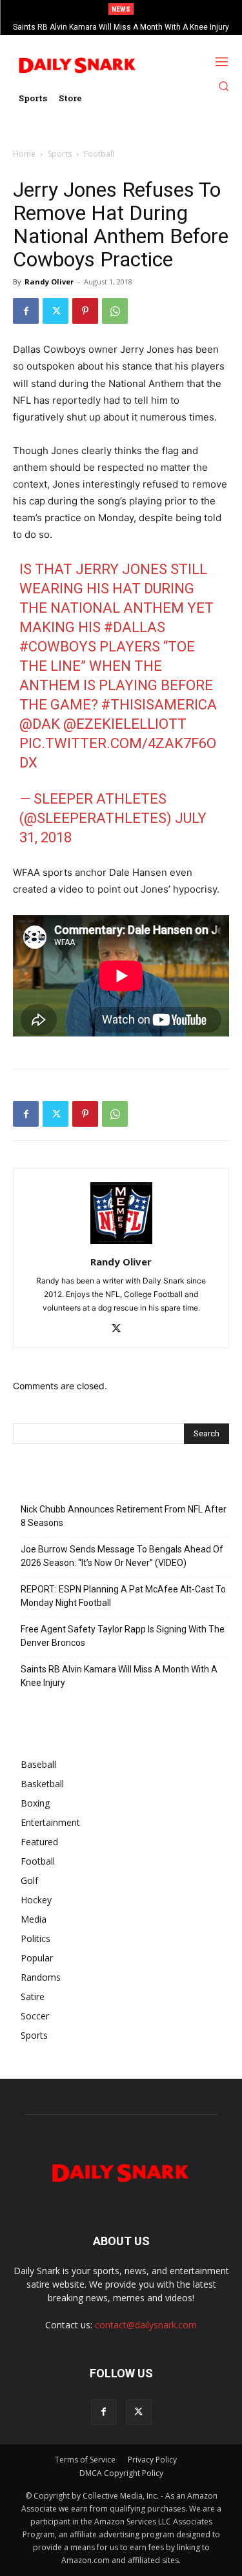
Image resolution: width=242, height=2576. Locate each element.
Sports (60, 154)
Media (34, 1919)
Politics (35, 1938)
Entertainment (50, 1822)
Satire (33, 1996)
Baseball (38, 1764)
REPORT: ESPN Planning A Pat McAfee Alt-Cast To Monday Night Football (123, 1596)
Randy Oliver (49, 282)
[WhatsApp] (115, 311)
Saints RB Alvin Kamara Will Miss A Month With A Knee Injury (121, 27)
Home (24, 154)
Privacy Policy (152, 2460)
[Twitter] (55, 311)
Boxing (35, 1803)
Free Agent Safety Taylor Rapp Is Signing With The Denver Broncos (123, 1636)
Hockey (36, 1900)
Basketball (42, 1784)
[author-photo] (121, 1244)
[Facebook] (26, 311)
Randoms (41, 1977)
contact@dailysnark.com (146, 2325)
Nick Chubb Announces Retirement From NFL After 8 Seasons (124, 1516)
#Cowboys (58, 647)
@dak (40, 724)
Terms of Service (85, 2460)
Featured (39, 1842)
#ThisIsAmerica (159, 705)
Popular (37, 1958)
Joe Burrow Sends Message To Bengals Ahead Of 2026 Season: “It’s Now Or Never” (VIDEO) (122, 1556)
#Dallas (135, 627)
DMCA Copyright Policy (121, 2473)
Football (99, 154)
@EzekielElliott (125, 724)
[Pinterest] (85, 311)
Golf (29, 1880)
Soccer (35, 2016)
